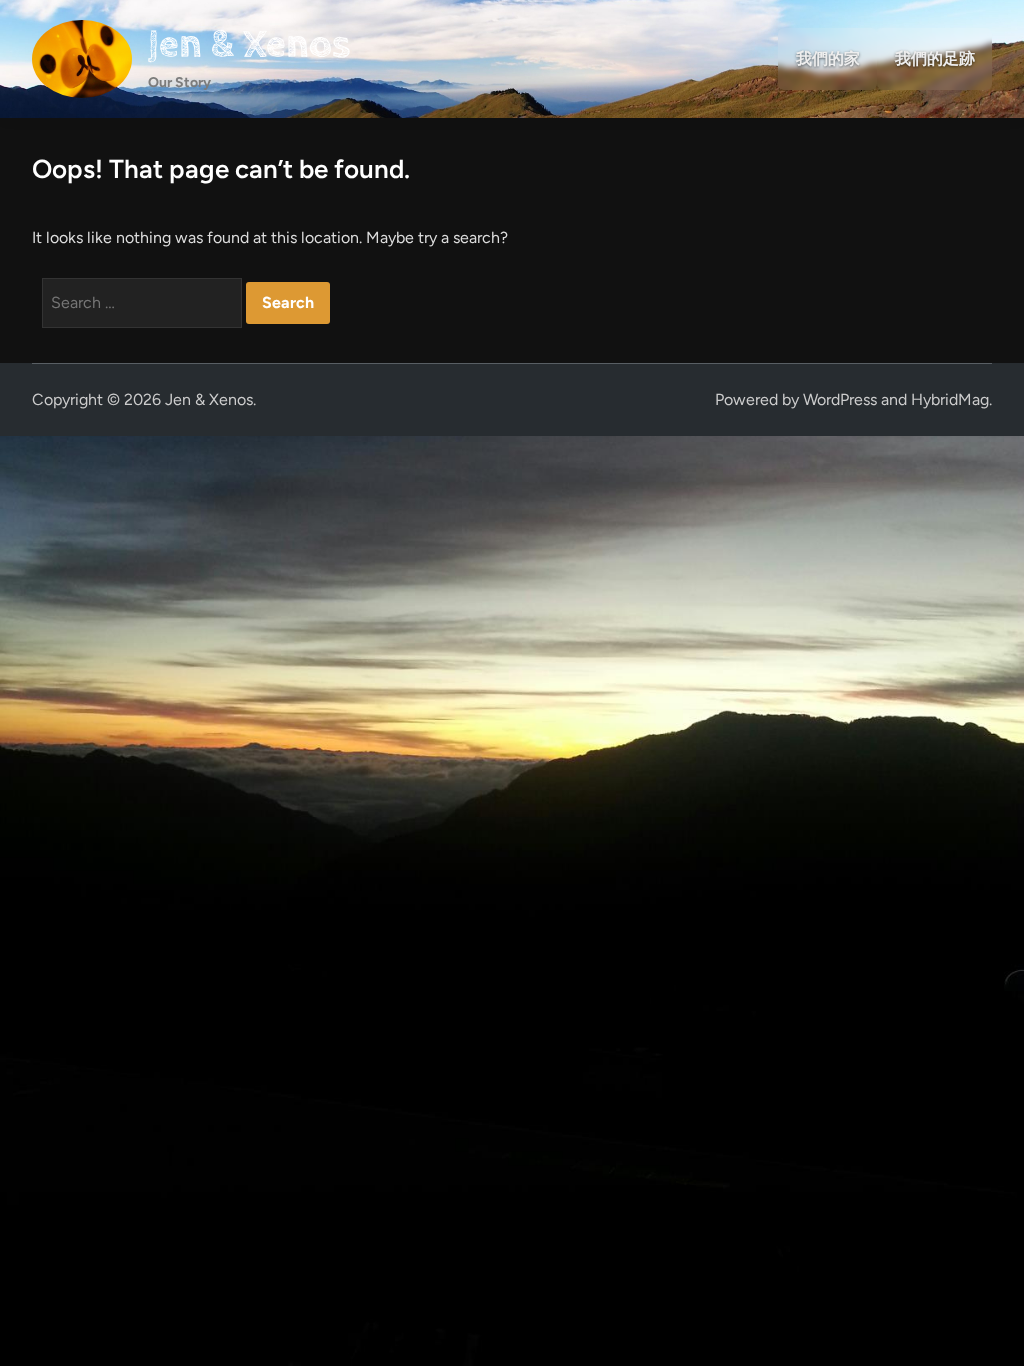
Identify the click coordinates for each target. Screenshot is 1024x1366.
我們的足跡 (935, 58)
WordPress (840, 399)
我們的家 (828, 58)
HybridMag (950, 399)
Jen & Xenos (249, 44)
